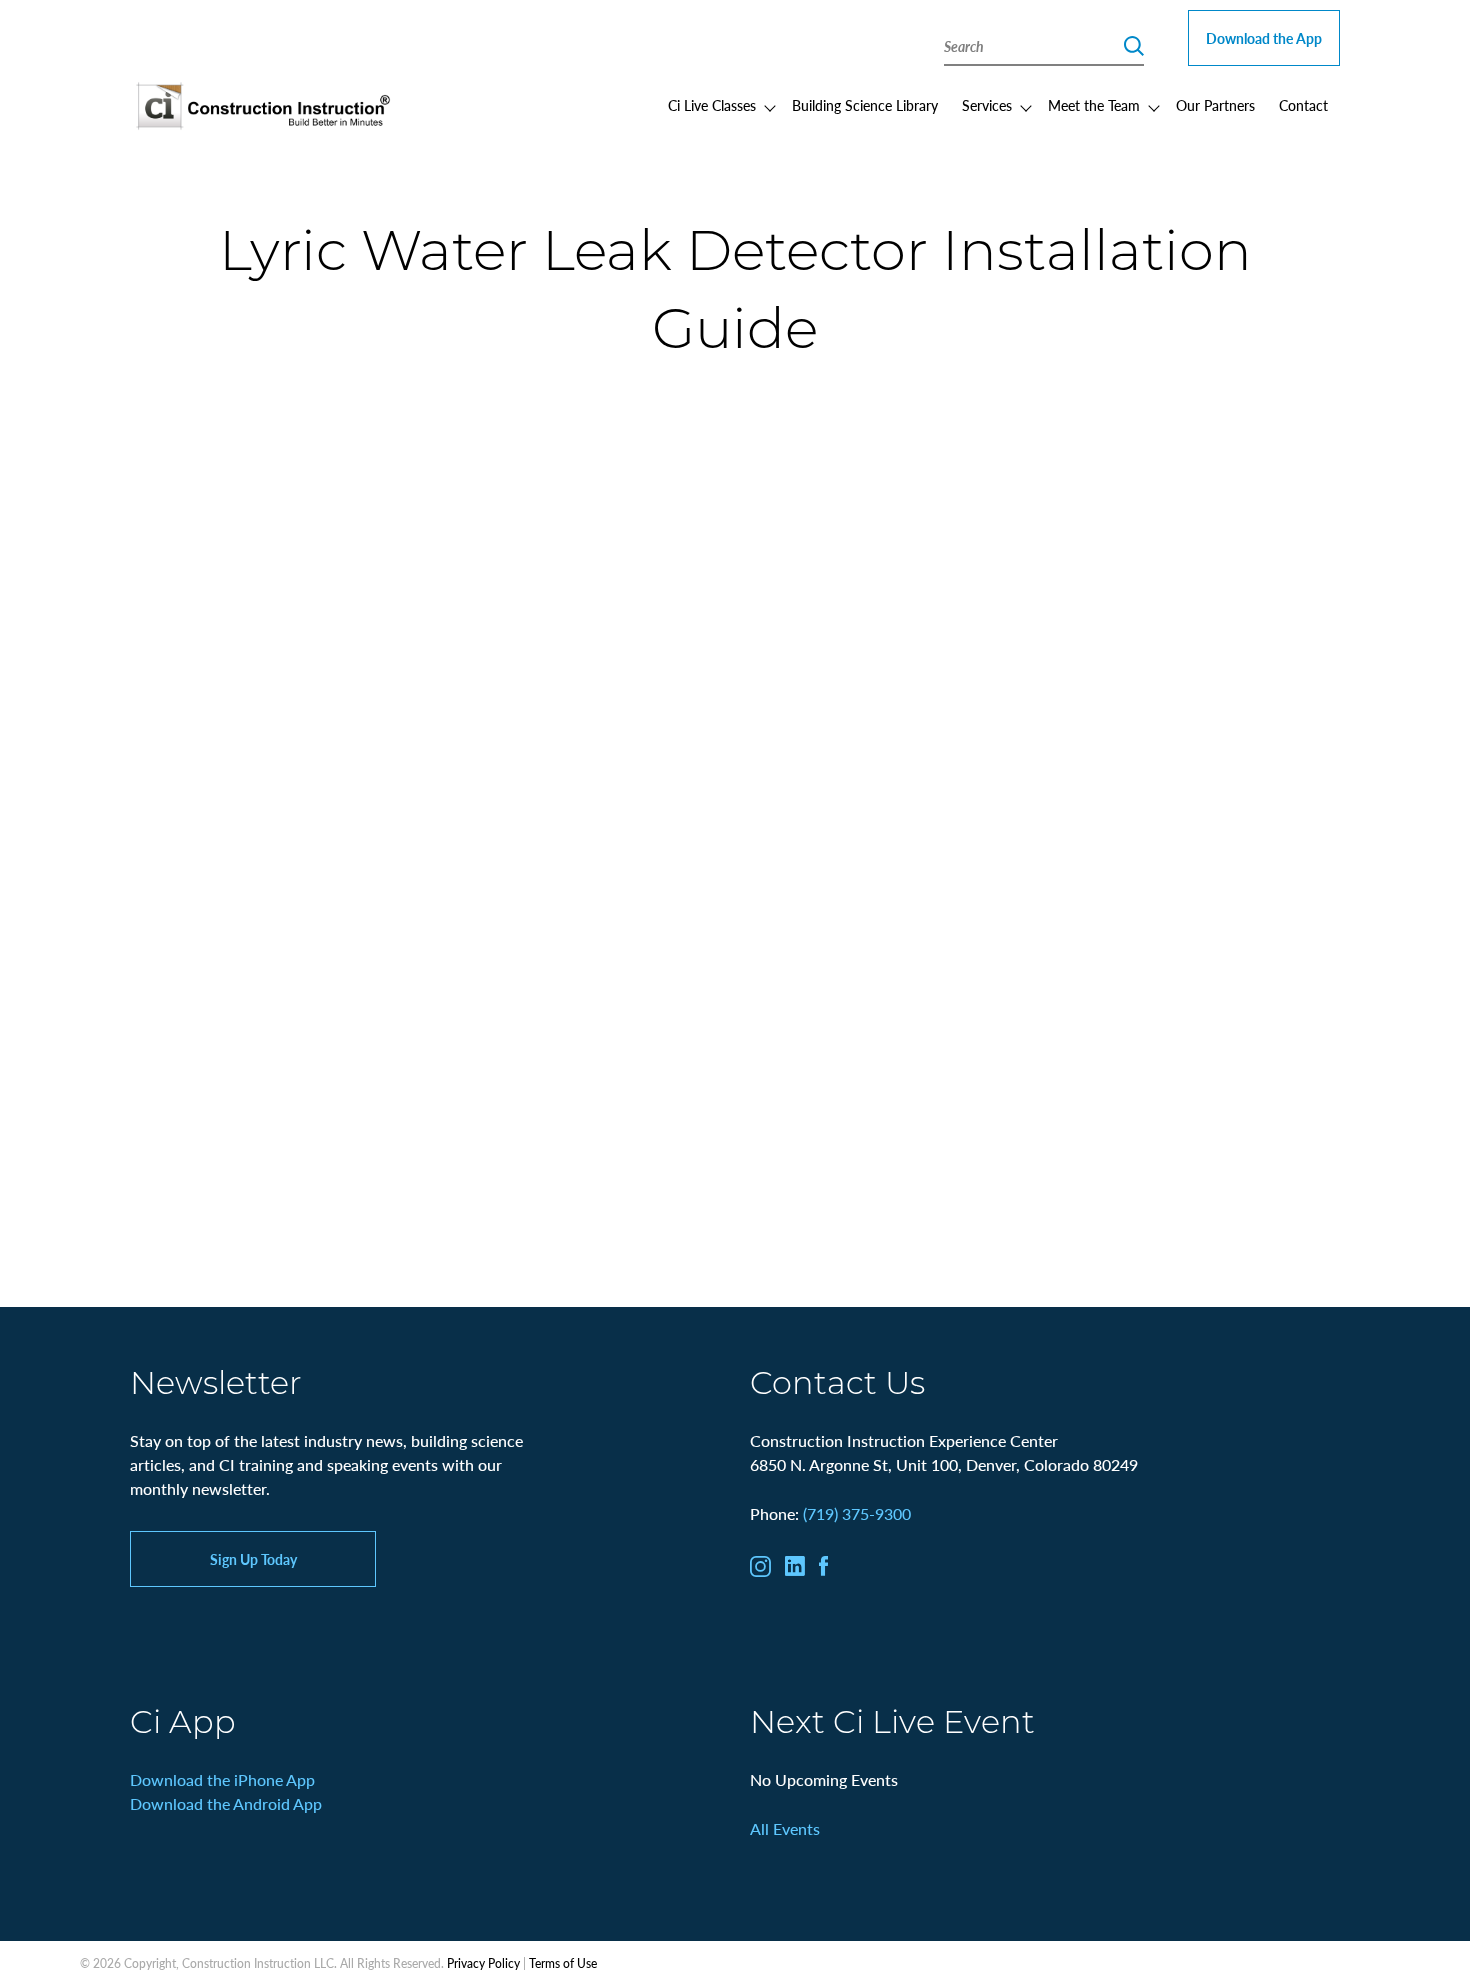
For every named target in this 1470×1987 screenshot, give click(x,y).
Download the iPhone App (222, 1779)
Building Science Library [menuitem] (865, 105)
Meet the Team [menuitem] (1094, 105)
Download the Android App (226, 1803)
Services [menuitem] (987, 105)
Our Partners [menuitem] (1215, 105)
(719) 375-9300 (857, 1513)
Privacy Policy (483, 1963)
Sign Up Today (253, 1559)
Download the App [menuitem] (1264, 38)
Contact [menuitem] (1303, 105)
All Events (785, 1828)
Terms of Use (563, 1963)
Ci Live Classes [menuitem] (712, 105)
